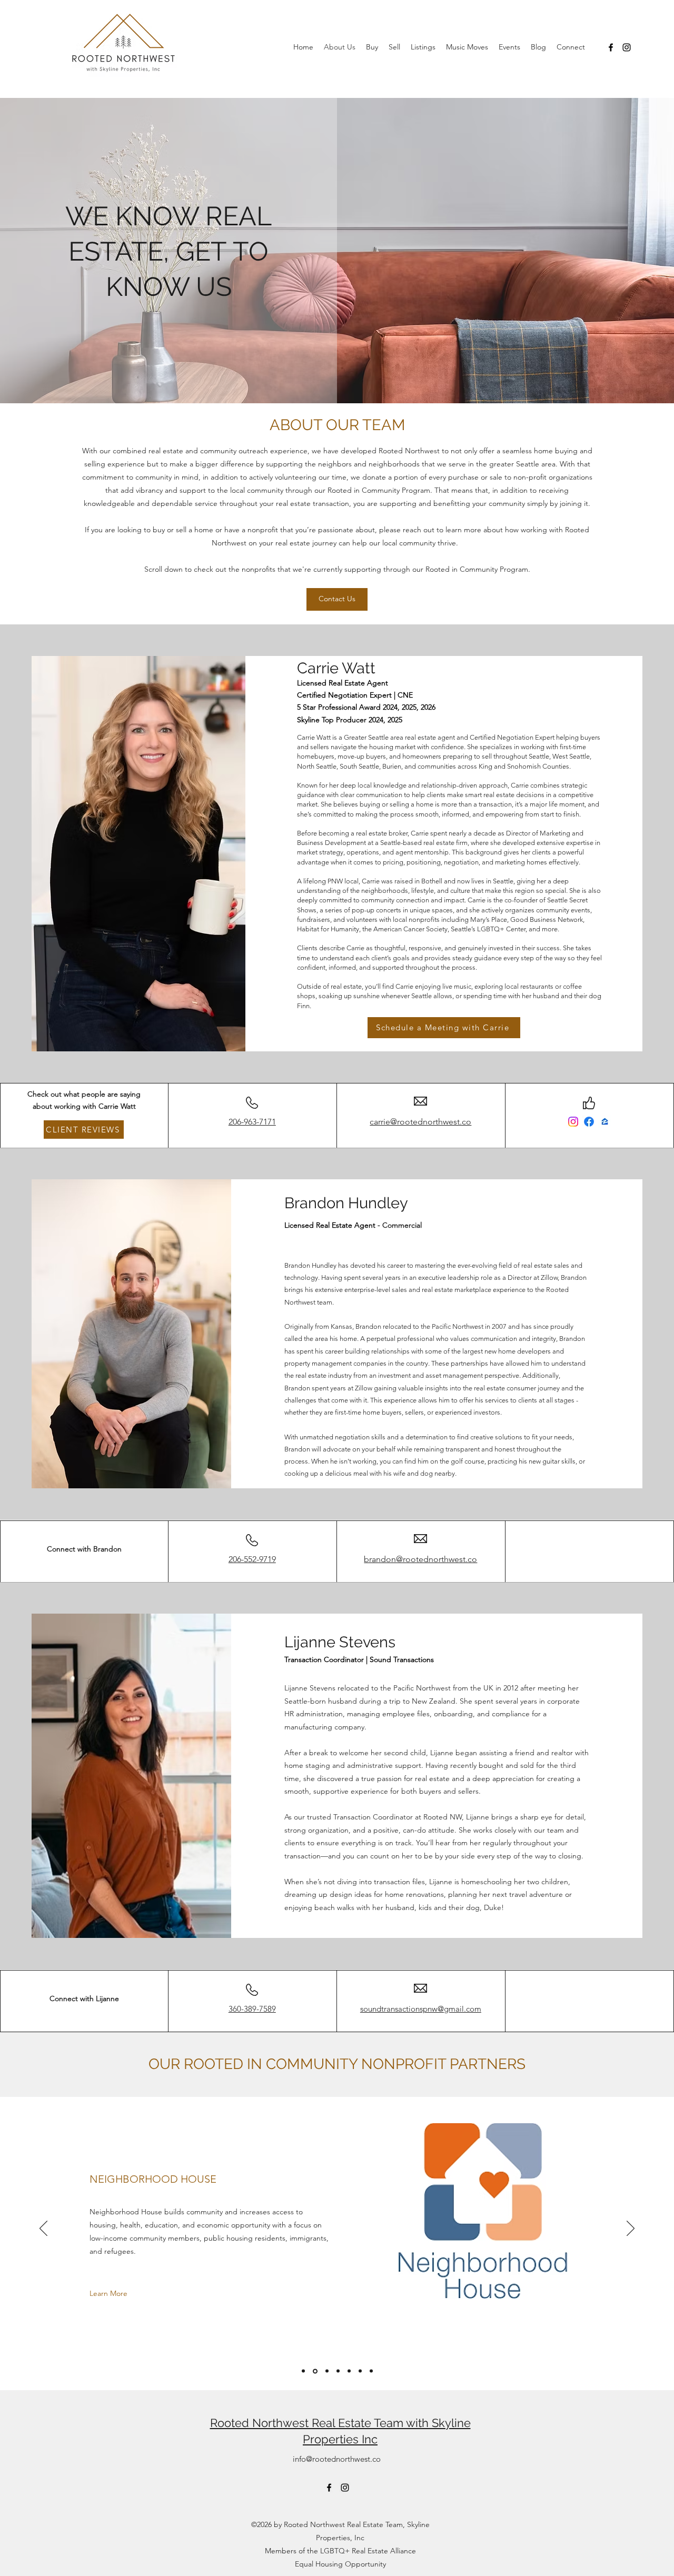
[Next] (631, 2229)
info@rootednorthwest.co (337, 2459)
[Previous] (43, 2229)
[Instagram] (627, 47)
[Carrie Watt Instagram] (573, 1122)
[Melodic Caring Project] (338, 2371)
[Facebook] (611, 47)
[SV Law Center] (349, 2371)
